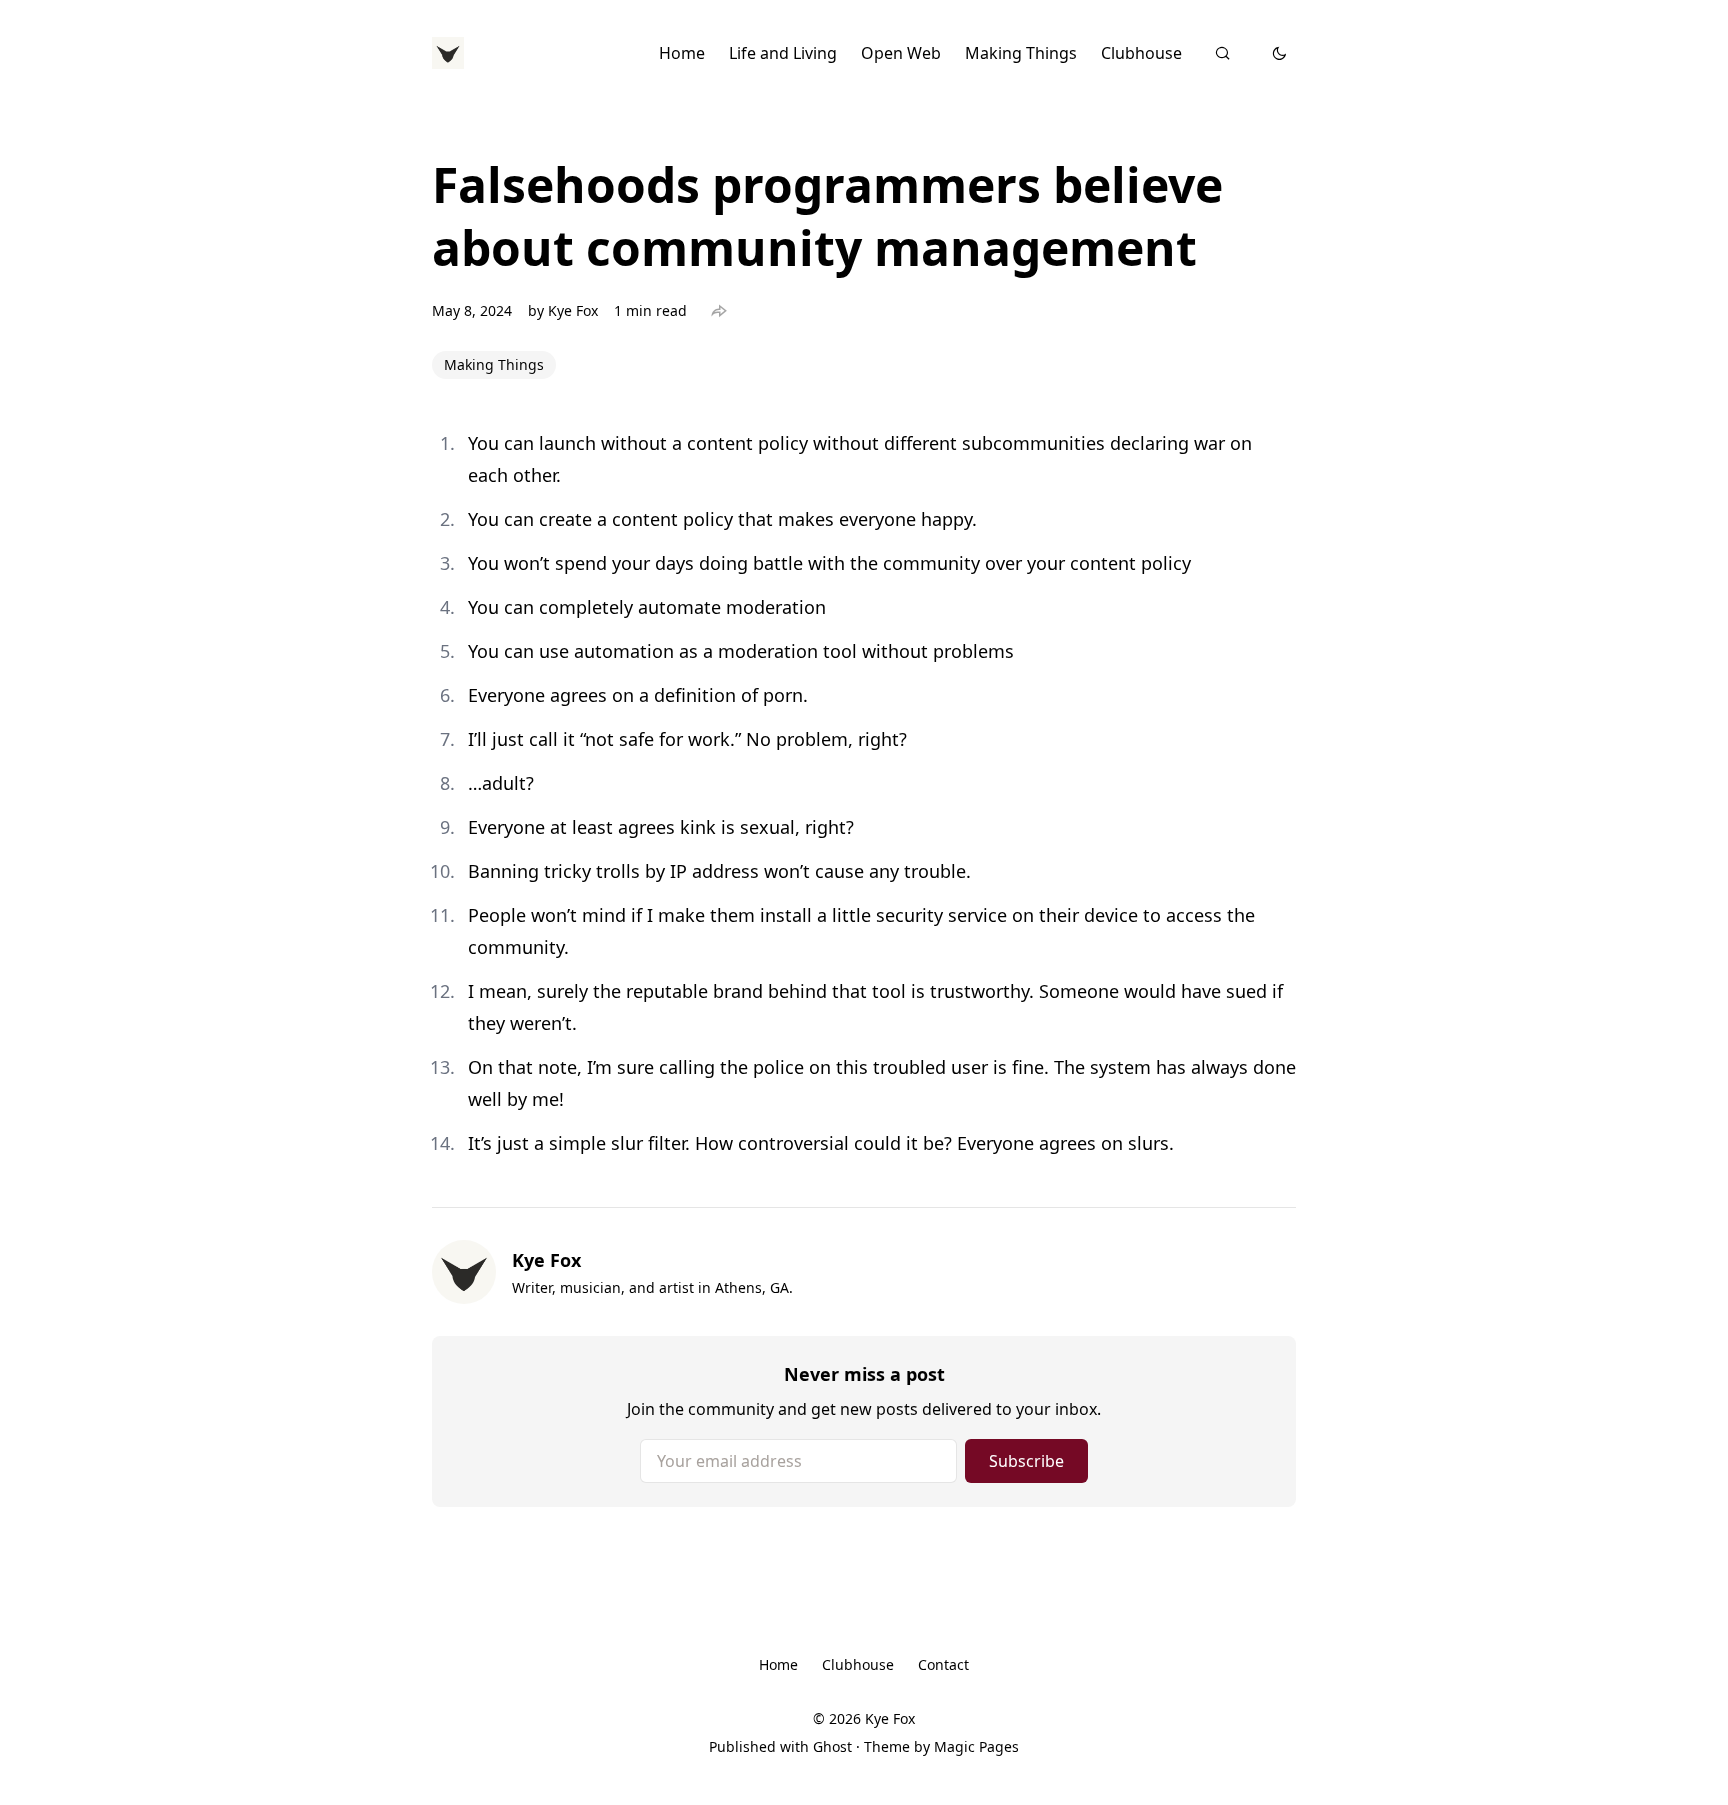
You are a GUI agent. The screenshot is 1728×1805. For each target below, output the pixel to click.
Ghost (832, 1746)
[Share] (719, 311)
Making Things (1021, 53)
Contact (943, 1664)
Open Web (901, 53)
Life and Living (783, 53)
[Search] (1222, 53)
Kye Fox (573, 310)
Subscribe (1026, 1461)
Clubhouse (1141, 53)
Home (682, 53)
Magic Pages (976, 1746)
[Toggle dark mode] (1279, 53)
